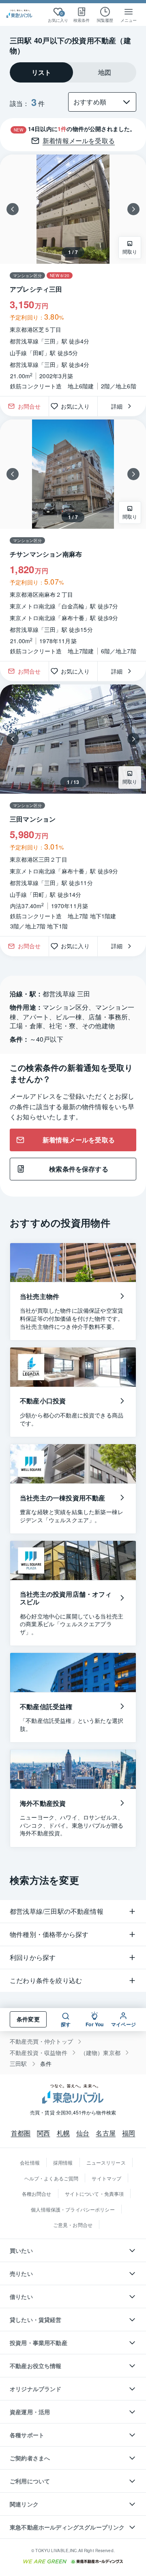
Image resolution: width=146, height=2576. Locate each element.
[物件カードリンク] (73, 275)
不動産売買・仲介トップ (41, 2041)
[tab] (41, 72)
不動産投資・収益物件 (39, 2053)
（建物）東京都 (100, 2053)
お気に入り (78, 406)
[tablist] (73, 72)
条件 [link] (46, 2064)
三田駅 (18, 2064)
